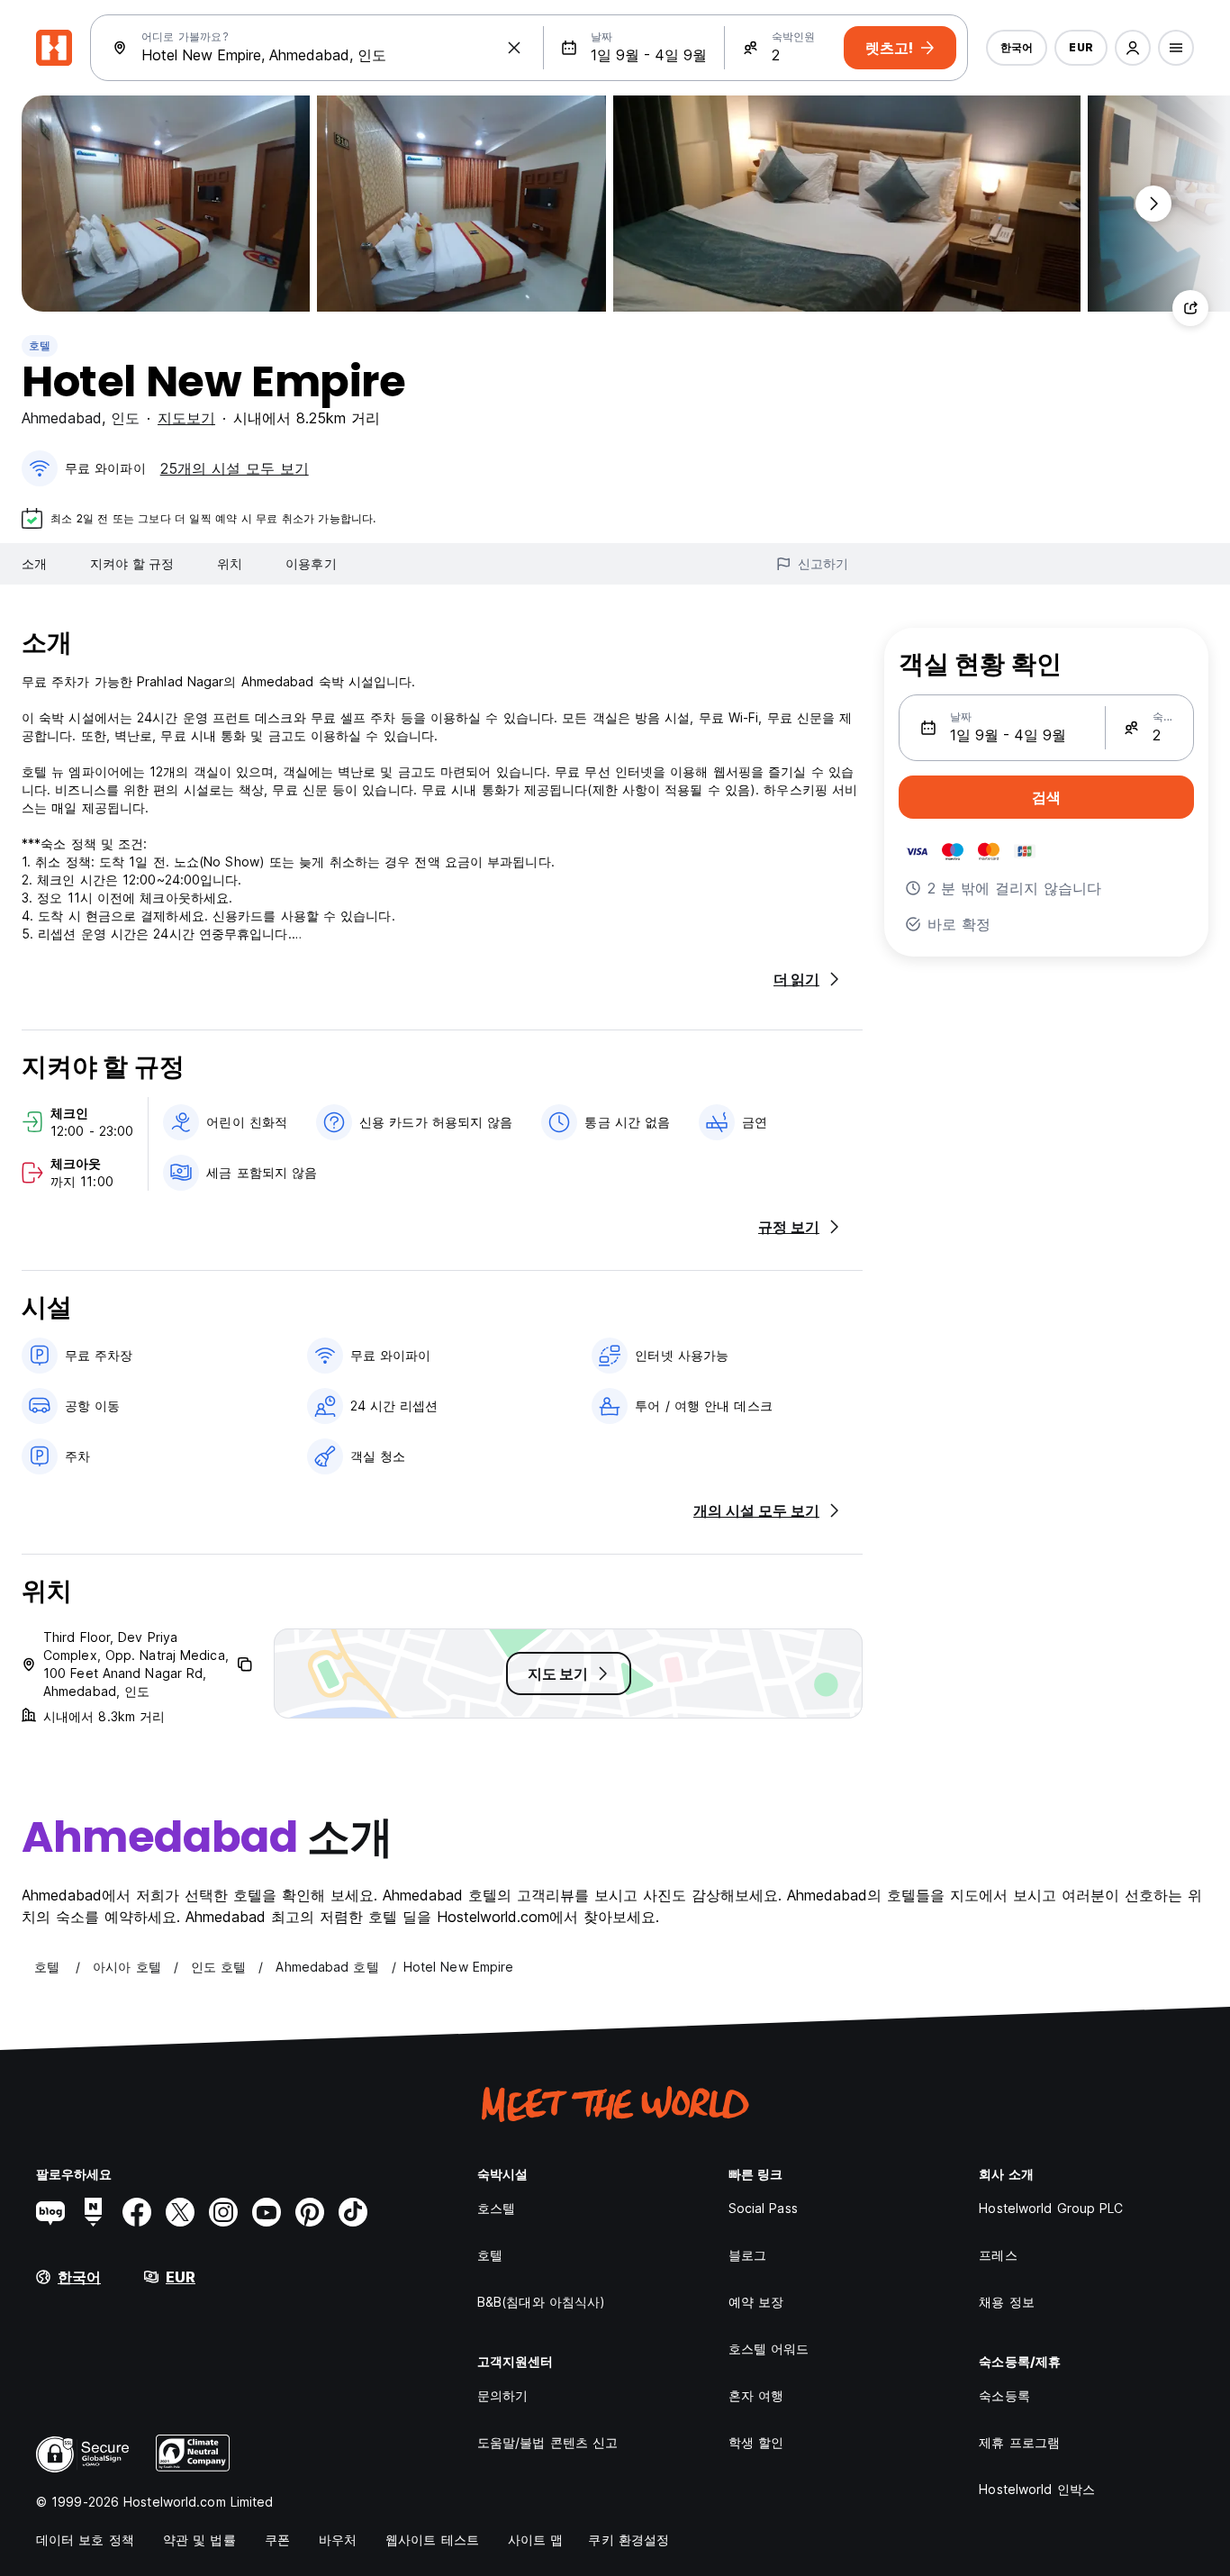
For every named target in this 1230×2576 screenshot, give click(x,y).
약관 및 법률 (199, 2540)
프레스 (998, 2255)
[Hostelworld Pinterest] (310, 2212)
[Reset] (514, 48)
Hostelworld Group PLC (1051, 2208)
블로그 (747, 2255)
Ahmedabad (62, 418)
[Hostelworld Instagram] (223, 2212)
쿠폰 (277, 2540)
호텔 (40, 345)
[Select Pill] (1133, 48)
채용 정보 (1007, 2302)
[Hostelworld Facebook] (137, 2212)
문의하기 (502, 2395)
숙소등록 (1004, 2395)
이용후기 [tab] (311, 563)
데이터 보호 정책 (85, 2540)
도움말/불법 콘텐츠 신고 (547, 2442)
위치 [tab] (230, 563)
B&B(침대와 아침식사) (541, 2302)
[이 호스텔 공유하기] (1190, 308)
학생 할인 (756, 2442)
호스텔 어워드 (769, 2349)
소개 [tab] (34, 563)
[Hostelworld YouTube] (267, 2212)
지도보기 (186, 418)
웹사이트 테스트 (432, 2540)
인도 (125, 418)
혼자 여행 (756, 2395)
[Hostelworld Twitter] (180, 2212)
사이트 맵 (536, 2540)
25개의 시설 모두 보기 (235, 468)
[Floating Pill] (1153, 204)
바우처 (338, 2540)
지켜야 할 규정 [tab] (132, 563)
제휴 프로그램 (1019, 2442)
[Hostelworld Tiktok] (353, 2212)
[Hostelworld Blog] (50, 2212)
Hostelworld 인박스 (1037, 2489)
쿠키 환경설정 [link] (629, 2540)
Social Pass (763, 2208)
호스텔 (496, 2208)
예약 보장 (756, 2302)
